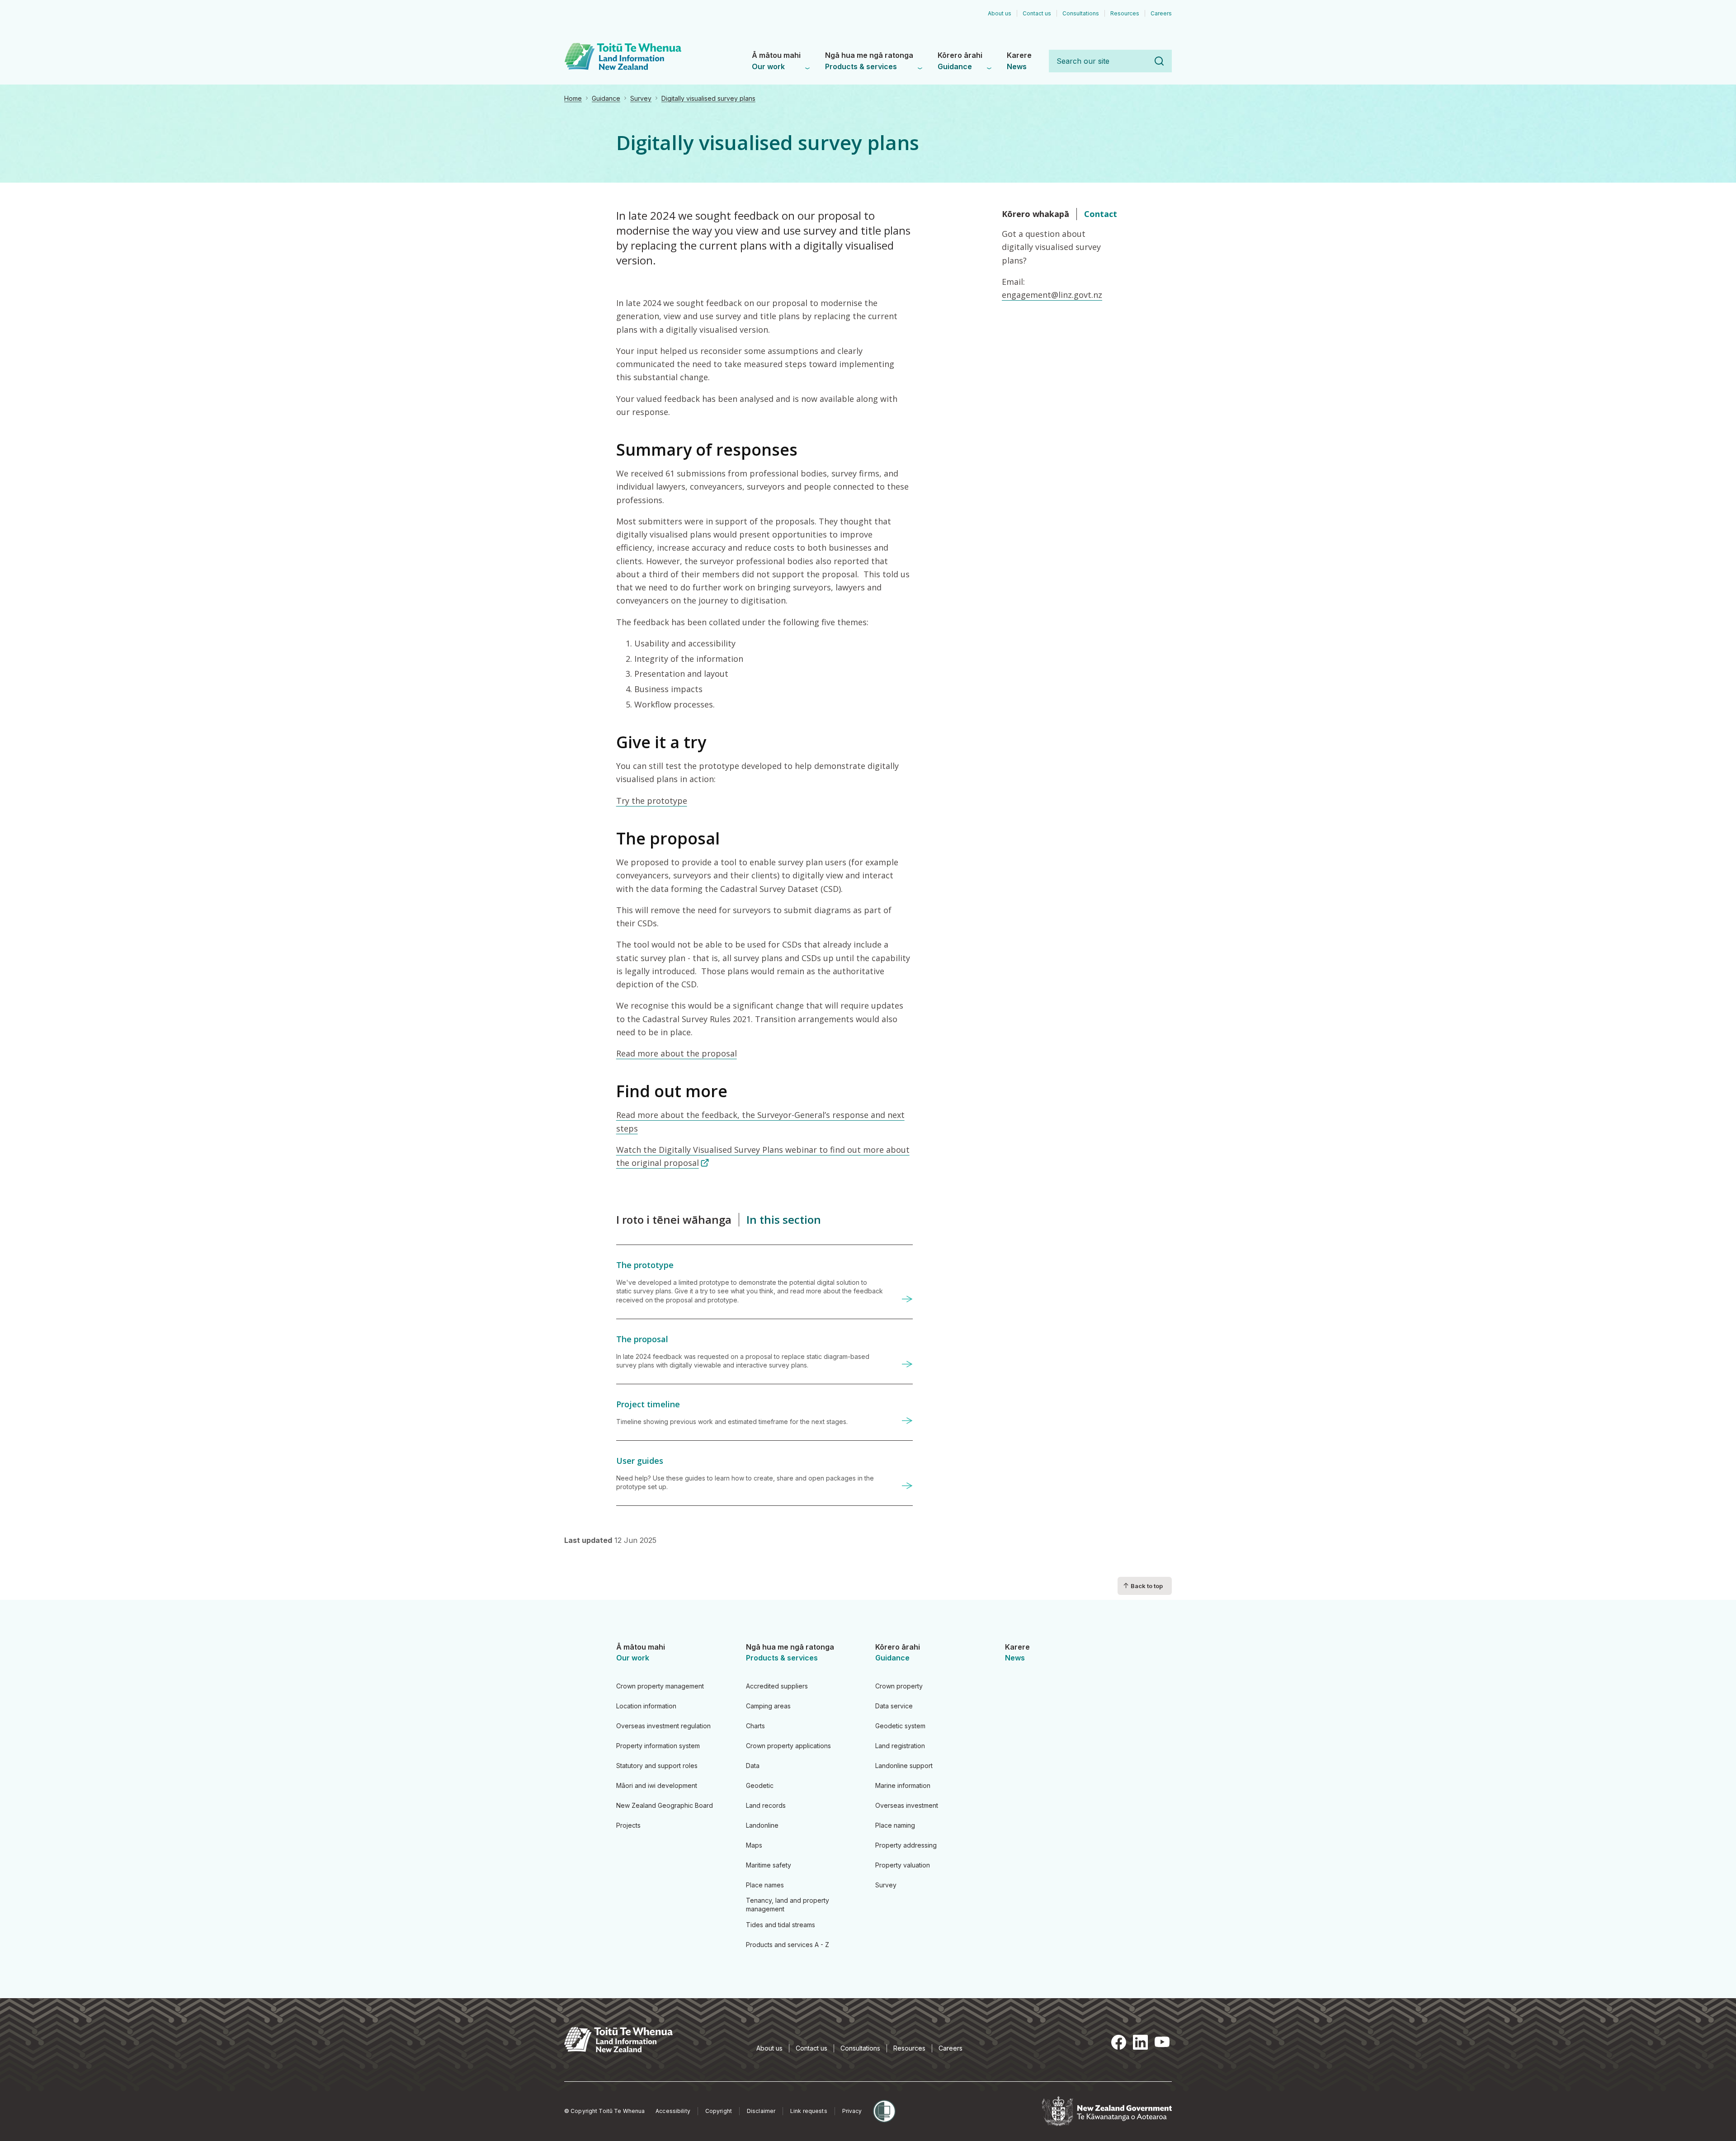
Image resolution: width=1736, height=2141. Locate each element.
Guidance (606, 98)
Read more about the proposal (677, 1053)
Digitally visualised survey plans (708, 98)
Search (1159, 61)
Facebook (1118, 2042)
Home (573, 98)
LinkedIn (1140, 2042)
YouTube (1162, 2042)
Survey (641, 98)
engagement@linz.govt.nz (1052, 295)
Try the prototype (652, 801)
